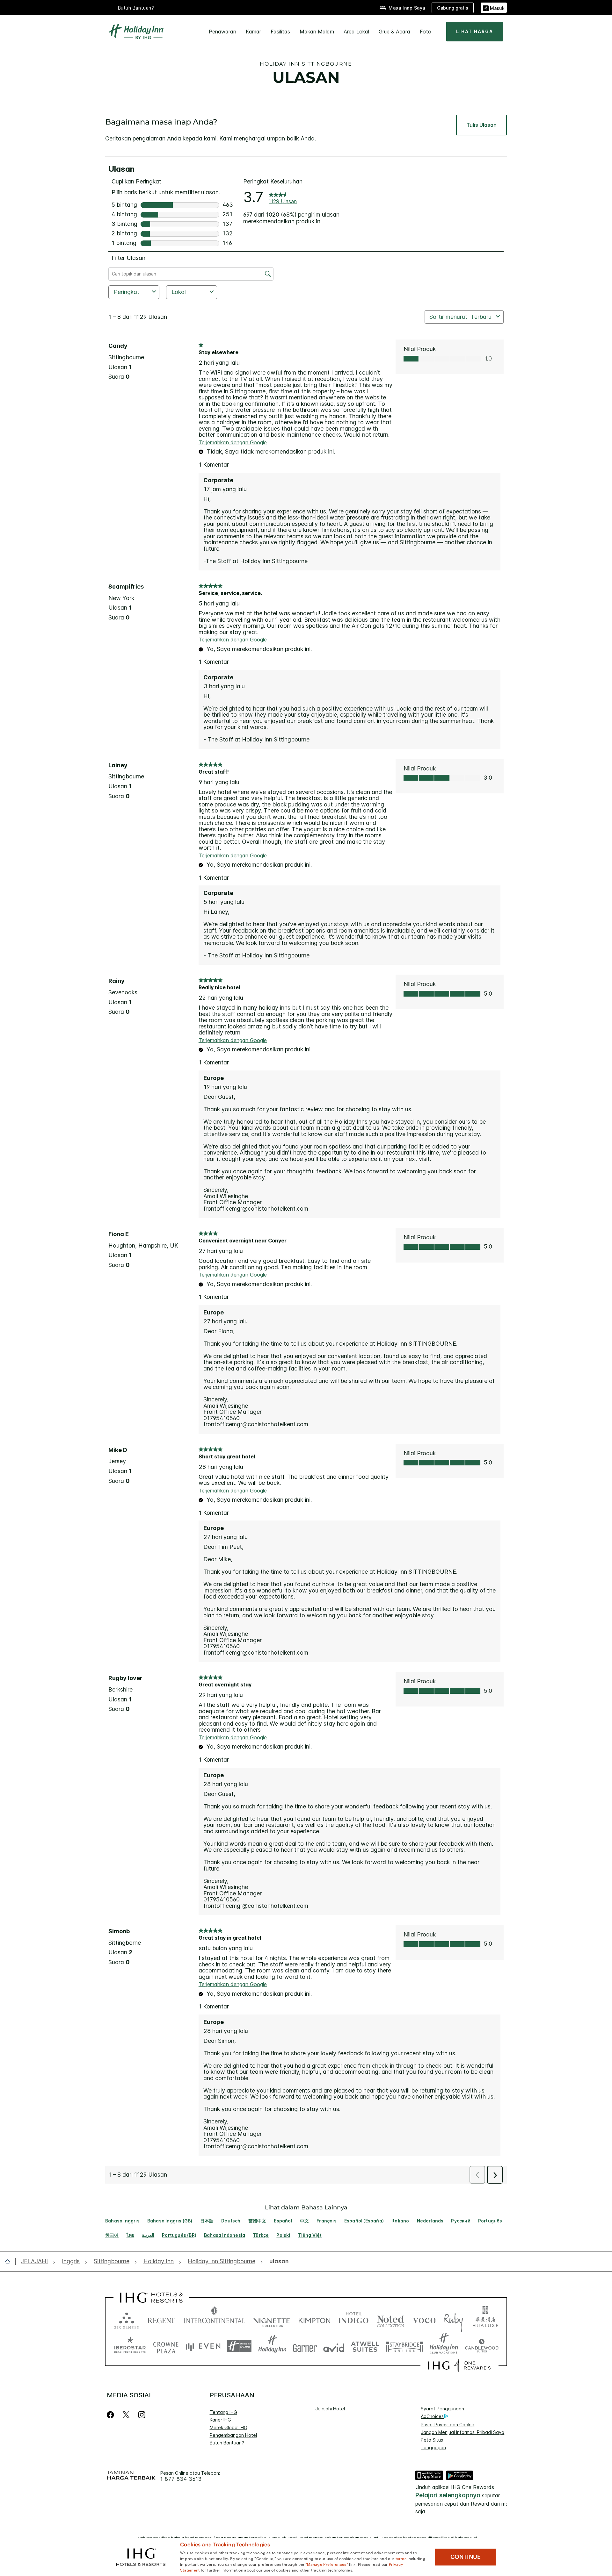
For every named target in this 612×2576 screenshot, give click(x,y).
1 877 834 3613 (181, 2479)
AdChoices (432, 2416)
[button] (494, 7)
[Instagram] (142, 2415)
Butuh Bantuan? (136, 8)
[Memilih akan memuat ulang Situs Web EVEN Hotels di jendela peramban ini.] (203, 2346)
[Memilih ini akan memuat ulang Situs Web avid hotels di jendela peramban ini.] (334, 2346)
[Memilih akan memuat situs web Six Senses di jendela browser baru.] (127, 2319)
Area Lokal (356, 32)
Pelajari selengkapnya (448, 2495)
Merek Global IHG (229, 2427)
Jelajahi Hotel (330, 2409)
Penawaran (222, 32)
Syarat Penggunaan (442, 2409)
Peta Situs (432, 2440)
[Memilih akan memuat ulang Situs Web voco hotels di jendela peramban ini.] (424, 2319)
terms (401, 2558)
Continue (466, 2557)
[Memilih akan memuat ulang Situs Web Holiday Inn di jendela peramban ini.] (272, 2346)
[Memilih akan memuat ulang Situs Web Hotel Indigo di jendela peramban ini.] (354, 2319)
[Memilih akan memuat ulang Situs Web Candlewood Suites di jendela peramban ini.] (481, 2346)
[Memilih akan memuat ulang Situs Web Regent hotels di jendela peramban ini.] (161, 2319)
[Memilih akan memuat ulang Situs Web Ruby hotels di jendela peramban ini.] (453, 2319)
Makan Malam (317, 32)
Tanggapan (433, 2447)
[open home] (10, 2262)
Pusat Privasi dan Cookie (448, 2425)
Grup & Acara (394, 32)
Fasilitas (280, 32)
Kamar (253, 32)
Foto (426, 32)
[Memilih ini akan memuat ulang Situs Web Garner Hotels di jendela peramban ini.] (305, 2346)
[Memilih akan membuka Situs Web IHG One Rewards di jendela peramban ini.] (459, 2365)
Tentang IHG (223, 2412)
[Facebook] (112, 2415)
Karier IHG (220, 2420)
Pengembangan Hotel (233, 2435)
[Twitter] (126, 2415)
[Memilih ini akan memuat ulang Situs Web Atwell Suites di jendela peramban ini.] (365, 2346)
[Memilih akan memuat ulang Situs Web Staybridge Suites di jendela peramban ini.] (404, 2346)
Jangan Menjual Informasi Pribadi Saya (463, 2432)
